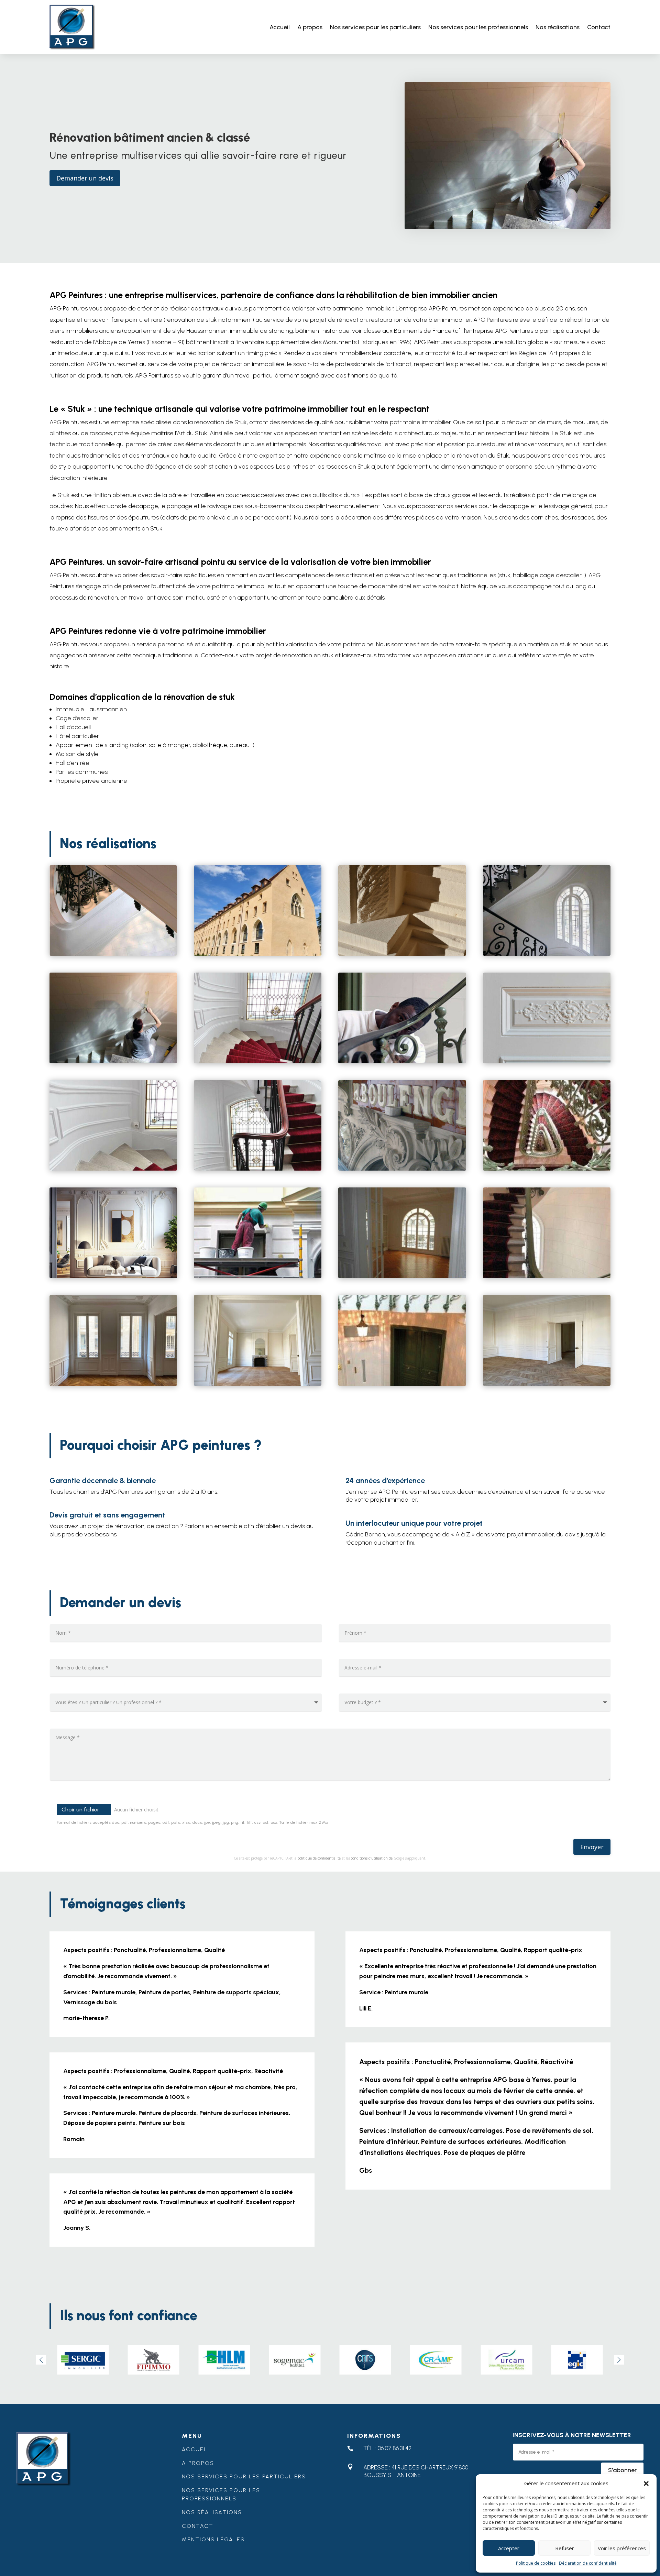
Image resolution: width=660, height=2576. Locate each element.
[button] (646, 2484)
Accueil (280, 27)
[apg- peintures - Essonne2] (402, 1061)
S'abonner (622, 2470)
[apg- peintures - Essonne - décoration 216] (258, 1276)
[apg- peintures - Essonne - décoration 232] (258, 1384)
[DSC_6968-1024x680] (258, 954)
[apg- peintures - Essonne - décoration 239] (113, 1384)
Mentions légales (213, 2539)
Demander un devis (85, 178)
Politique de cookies (536, 2563)
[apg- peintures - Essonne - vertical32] (547, 1061)
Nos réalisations (558, 27)
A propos (310, 27)
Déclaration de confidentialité (588, 2563)
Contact (599, 27)
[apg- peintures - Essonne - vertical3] (547, 1276)
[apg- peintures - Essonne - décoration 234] (547, 1384)
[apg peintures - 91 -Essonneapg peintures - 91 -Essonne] (113, 1169)
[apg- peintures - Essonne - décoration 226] (402, 1276)
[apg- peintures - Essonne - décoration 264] (113, 1276)
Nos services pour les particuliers (375, 27)
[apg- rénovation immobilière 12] (113, 954)
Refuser (565, 2548)
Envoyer (592, 1847)
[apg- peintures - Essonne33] (547, 954)
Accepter (509, 2548)
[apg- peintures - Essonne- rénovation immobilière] (402, 1169)
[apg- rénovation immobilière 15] (402, 954)
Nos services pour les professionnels (478, 27)
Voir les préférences (622, 2548)
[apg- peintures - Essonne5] (113, 1061)
